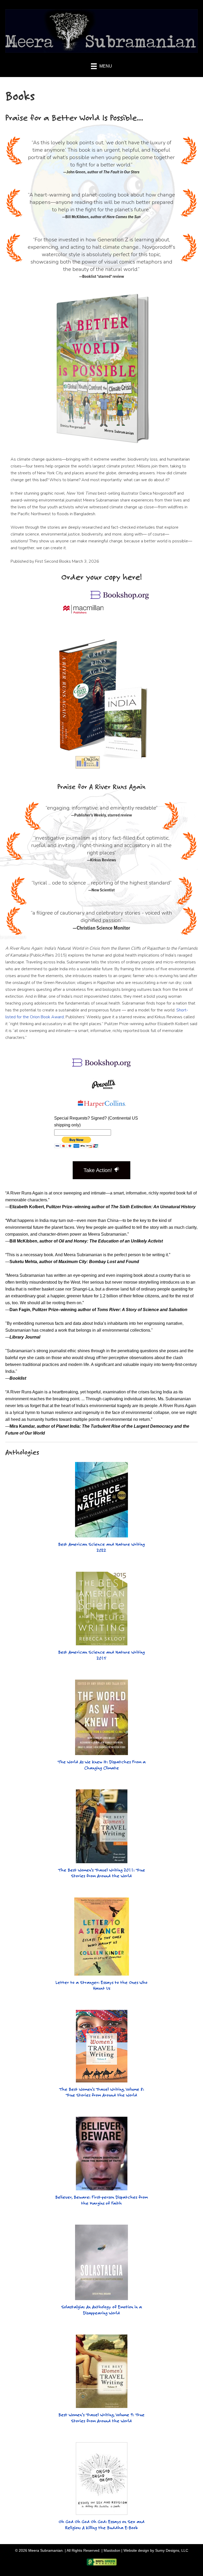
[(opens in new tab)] (120, 598)
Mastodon (112, 2550)
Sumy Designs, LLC (172, 2550)
